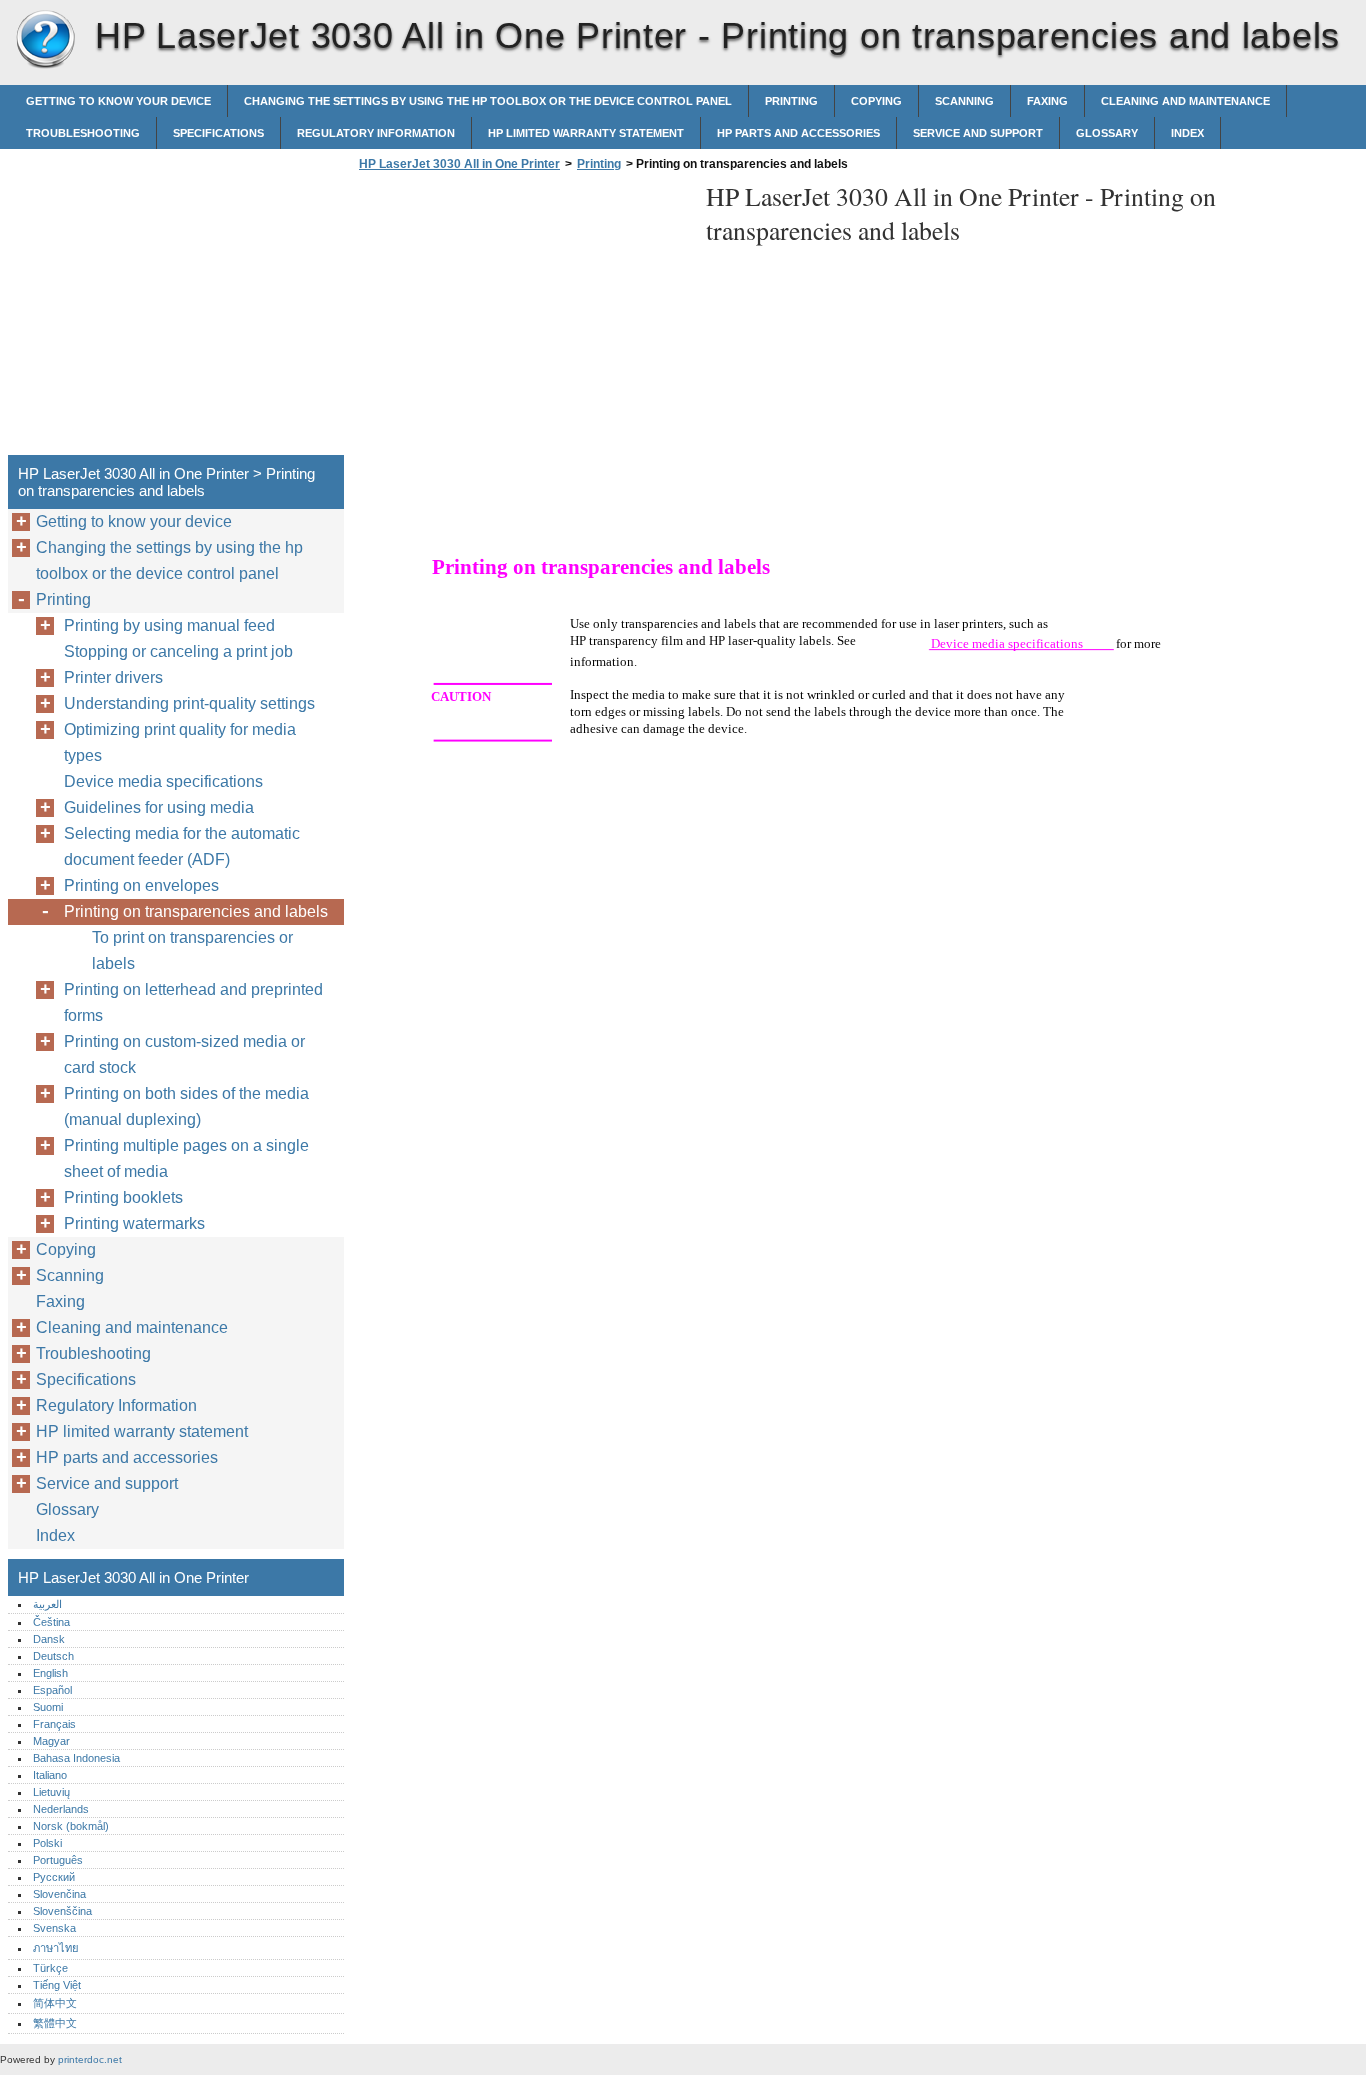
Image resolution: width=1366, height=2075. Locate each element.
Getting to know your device (118, 101)
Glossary (1107, 133)
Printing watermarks (134, 1223)
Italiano (50, 1775)
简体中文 (55, 2003)
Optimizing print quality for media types (180, 742)
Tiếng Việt (57, 1985)
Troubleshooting (83, 133)
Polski (47, 1843)
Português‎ (58, 1860)
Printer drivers (113, 677)
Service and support (978, 133)
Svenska (54, 1928)
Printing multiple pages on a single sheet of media (186, 1158)
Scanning (964, 101)
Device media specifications (163, 781)
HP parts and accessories (798, 133)
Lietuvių (51, 1792)
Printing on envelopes (141, 885)
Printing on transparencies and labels (196, 911)
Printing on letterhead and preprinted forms (193, 1002)
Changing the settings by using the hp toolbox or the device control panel (488, 101)
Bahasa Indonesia (76, 1758)
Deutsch (53, 1656)
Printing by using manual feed (169, 625)
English (50, 1673)
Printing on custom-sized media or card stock (184, 1054)
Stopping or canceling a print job (178, 651)
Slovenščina (62, 1911)
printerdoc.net (90, 2059)
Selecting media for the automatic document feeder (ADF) (182, 846)
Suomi (48, 1707)
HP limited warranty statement (586, 133)
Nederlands (61, 1809)
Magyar (51, 1741)
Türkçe (50, 1968)
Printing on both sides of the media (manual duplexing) (186, 1106)
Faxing (1047, 101)
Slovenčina (59, 1894)
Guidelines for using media (159, 807)
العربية (47, 1604)
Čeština (51, 1622)
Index (1187, 133)
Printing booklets (123, 1197)
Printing (791, 101)
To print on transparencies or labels (192, 950)
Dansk (49, 1639)
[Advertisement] (522, 319)
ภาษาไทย (56, 1948)
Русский (54, 1877)
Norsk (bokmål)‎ (71, 1826)
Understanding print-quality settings (189, 703)
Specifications (218, 133)
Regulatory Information (376, 133)
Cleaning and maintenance (1185, 101)
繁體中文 (55, 2023)
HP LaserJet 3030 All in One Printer (45, 40)
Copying (876, 101)
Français (54, 1724)
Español (52, 1690)
